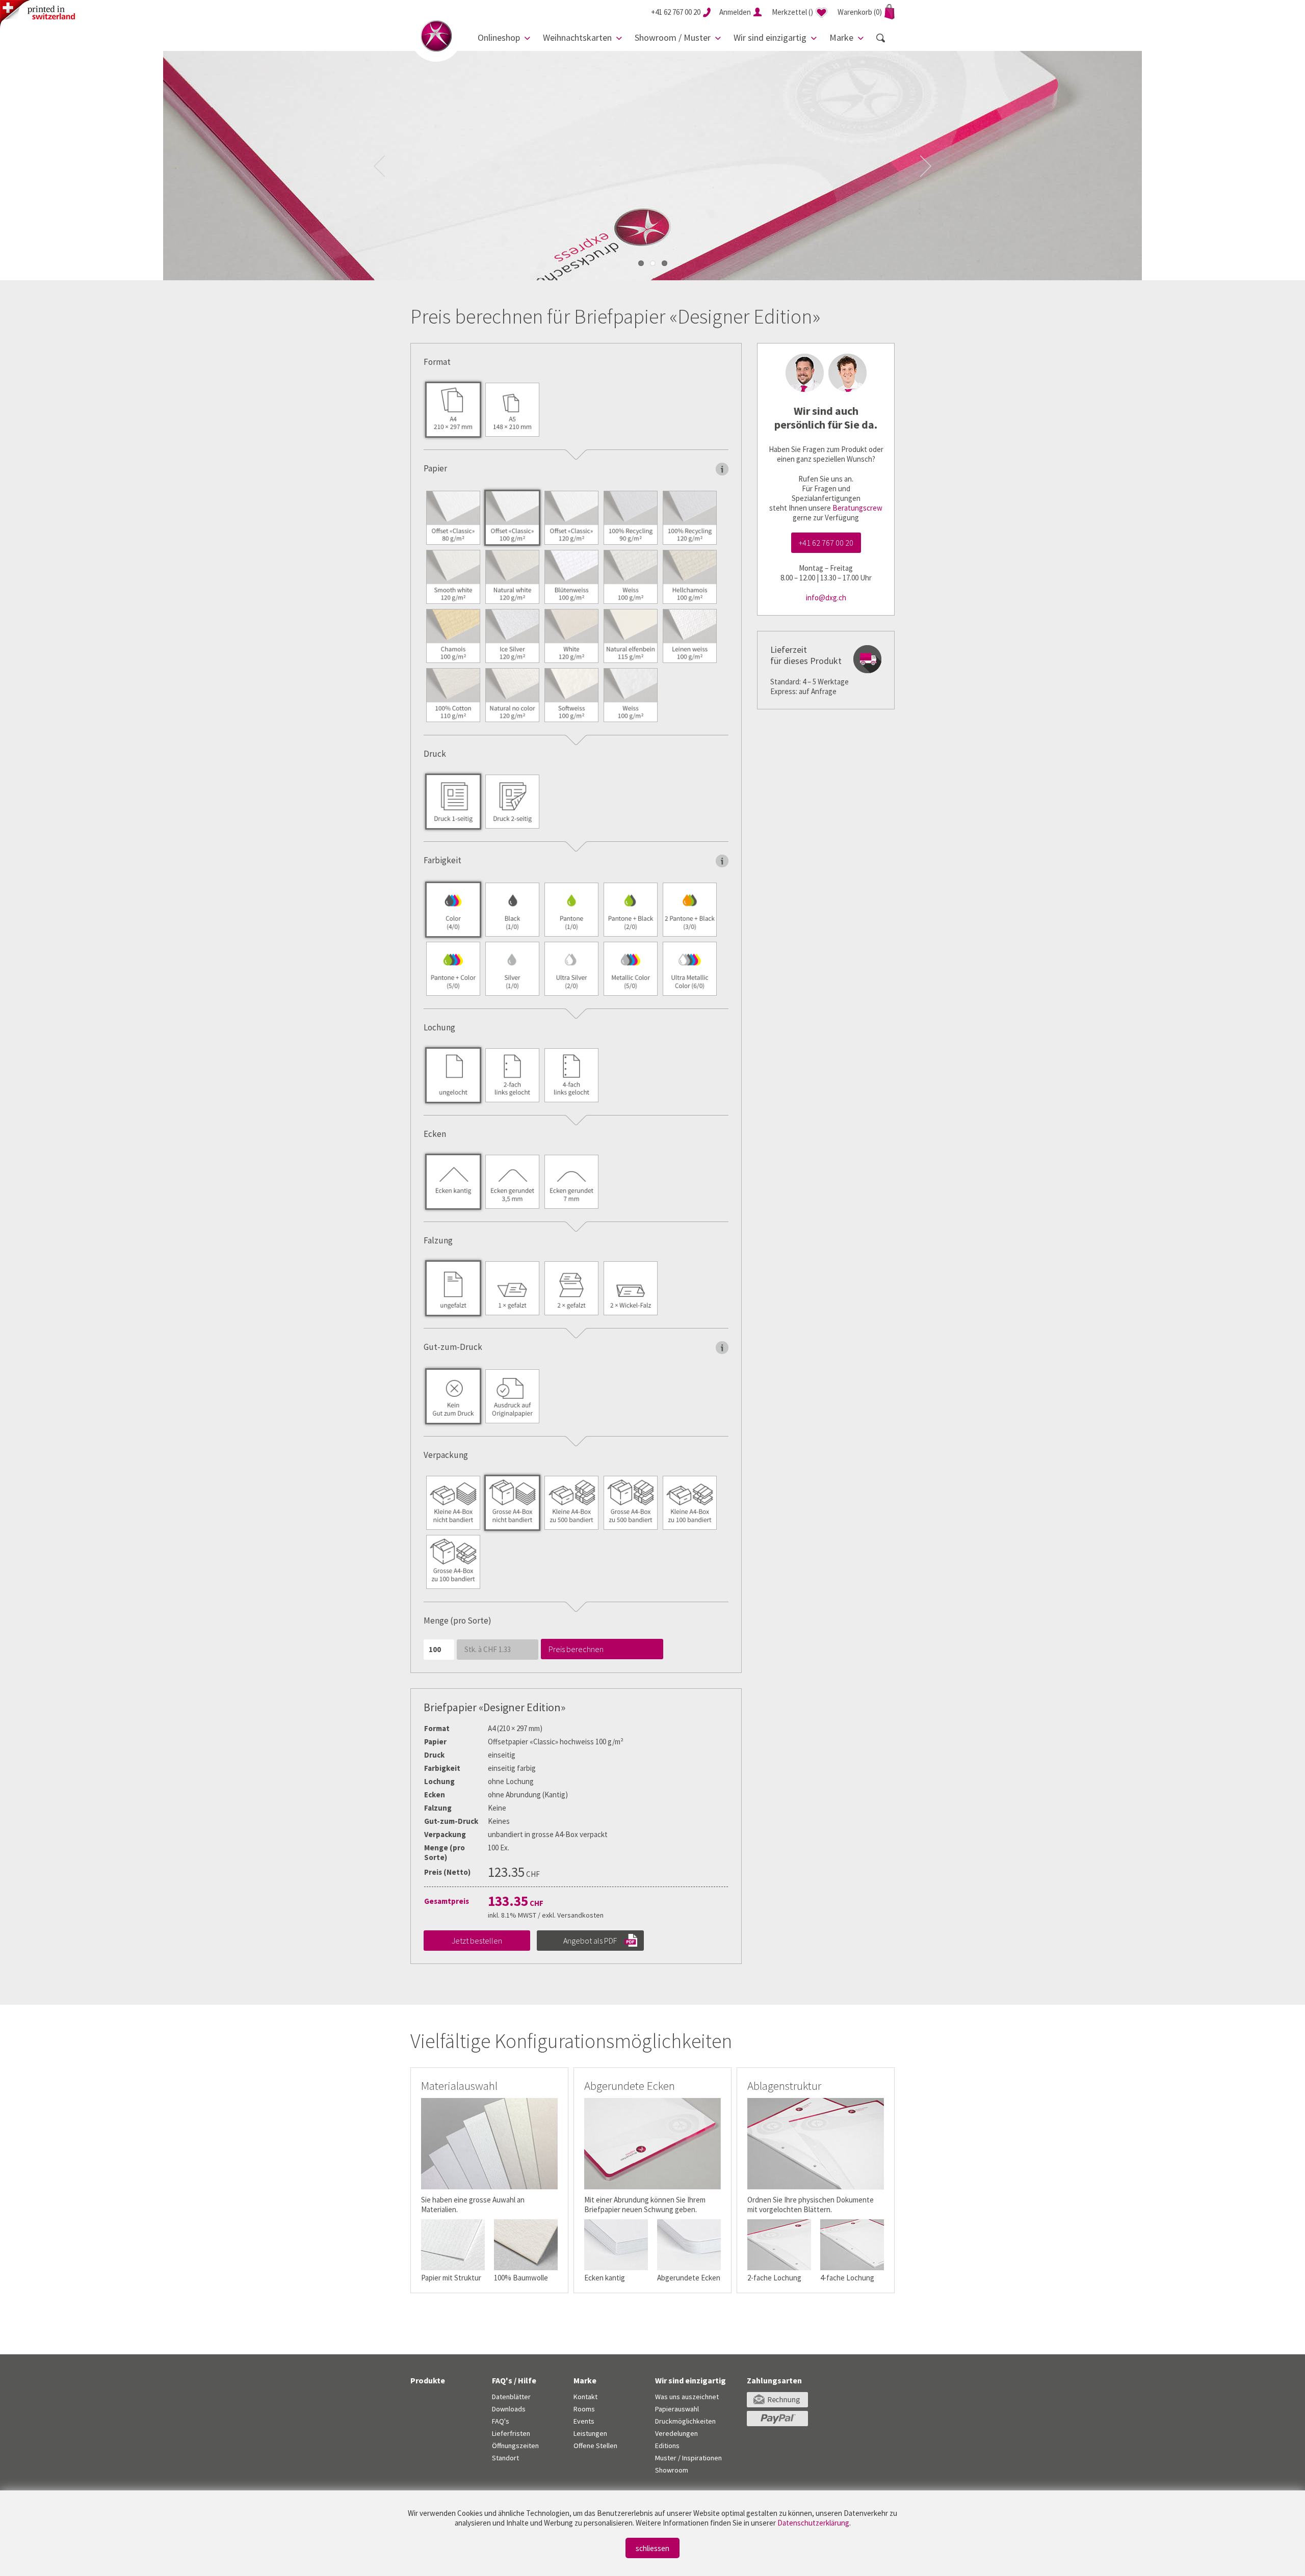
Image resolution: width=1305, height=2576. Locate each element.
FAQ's (501, 2421)
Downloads (509, 2409)
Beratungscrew (857, 508)
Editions (667, 2446)
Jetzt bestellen (477, 1941)
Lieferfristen (511, 2433)
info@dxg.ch (826, 597)
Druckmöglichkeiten (685, 2421)
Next (926, 166)
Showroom (672, 2470)
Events (584, 2421)
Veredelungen (676, 2433)
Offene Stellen (595, 2446)
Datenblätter (511, 2397)
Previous (379, 166)
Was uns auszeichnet (687, 2397)
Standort (505, 2458)
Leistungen (590, 2433)
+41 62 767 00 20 (826, 543)
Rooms (584, 2409)
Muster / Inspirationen (688, 2458)
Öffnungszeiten (515, 2446)
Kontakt (585, 2397)
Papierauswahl (677, 2409)
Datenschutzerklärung (813, 2523)
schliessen (652, 2548)
